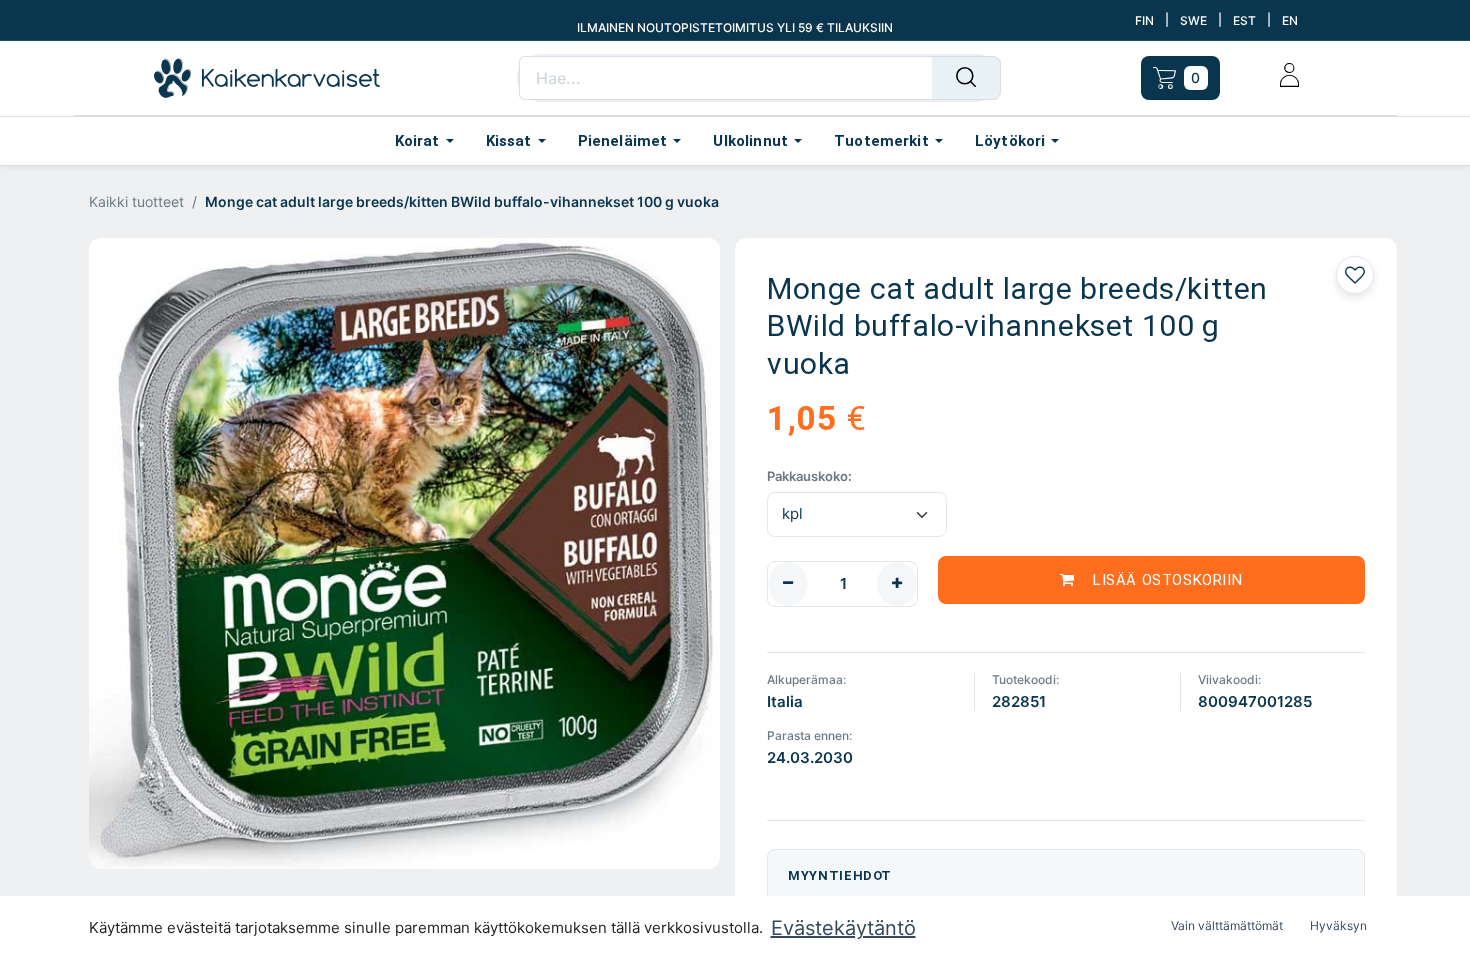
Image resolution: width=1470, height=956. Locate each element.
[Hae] (966, 78)
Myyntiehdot (840, 875)
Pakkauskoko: (809, 476)
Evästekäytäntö (843, 928)
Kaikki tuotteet (136, 201)
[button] (1151, 580)
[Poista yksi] (788, 584)
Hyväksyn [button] (1338, 925)
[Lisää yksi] (897, 584)
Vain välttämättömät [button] (1227, 925)
